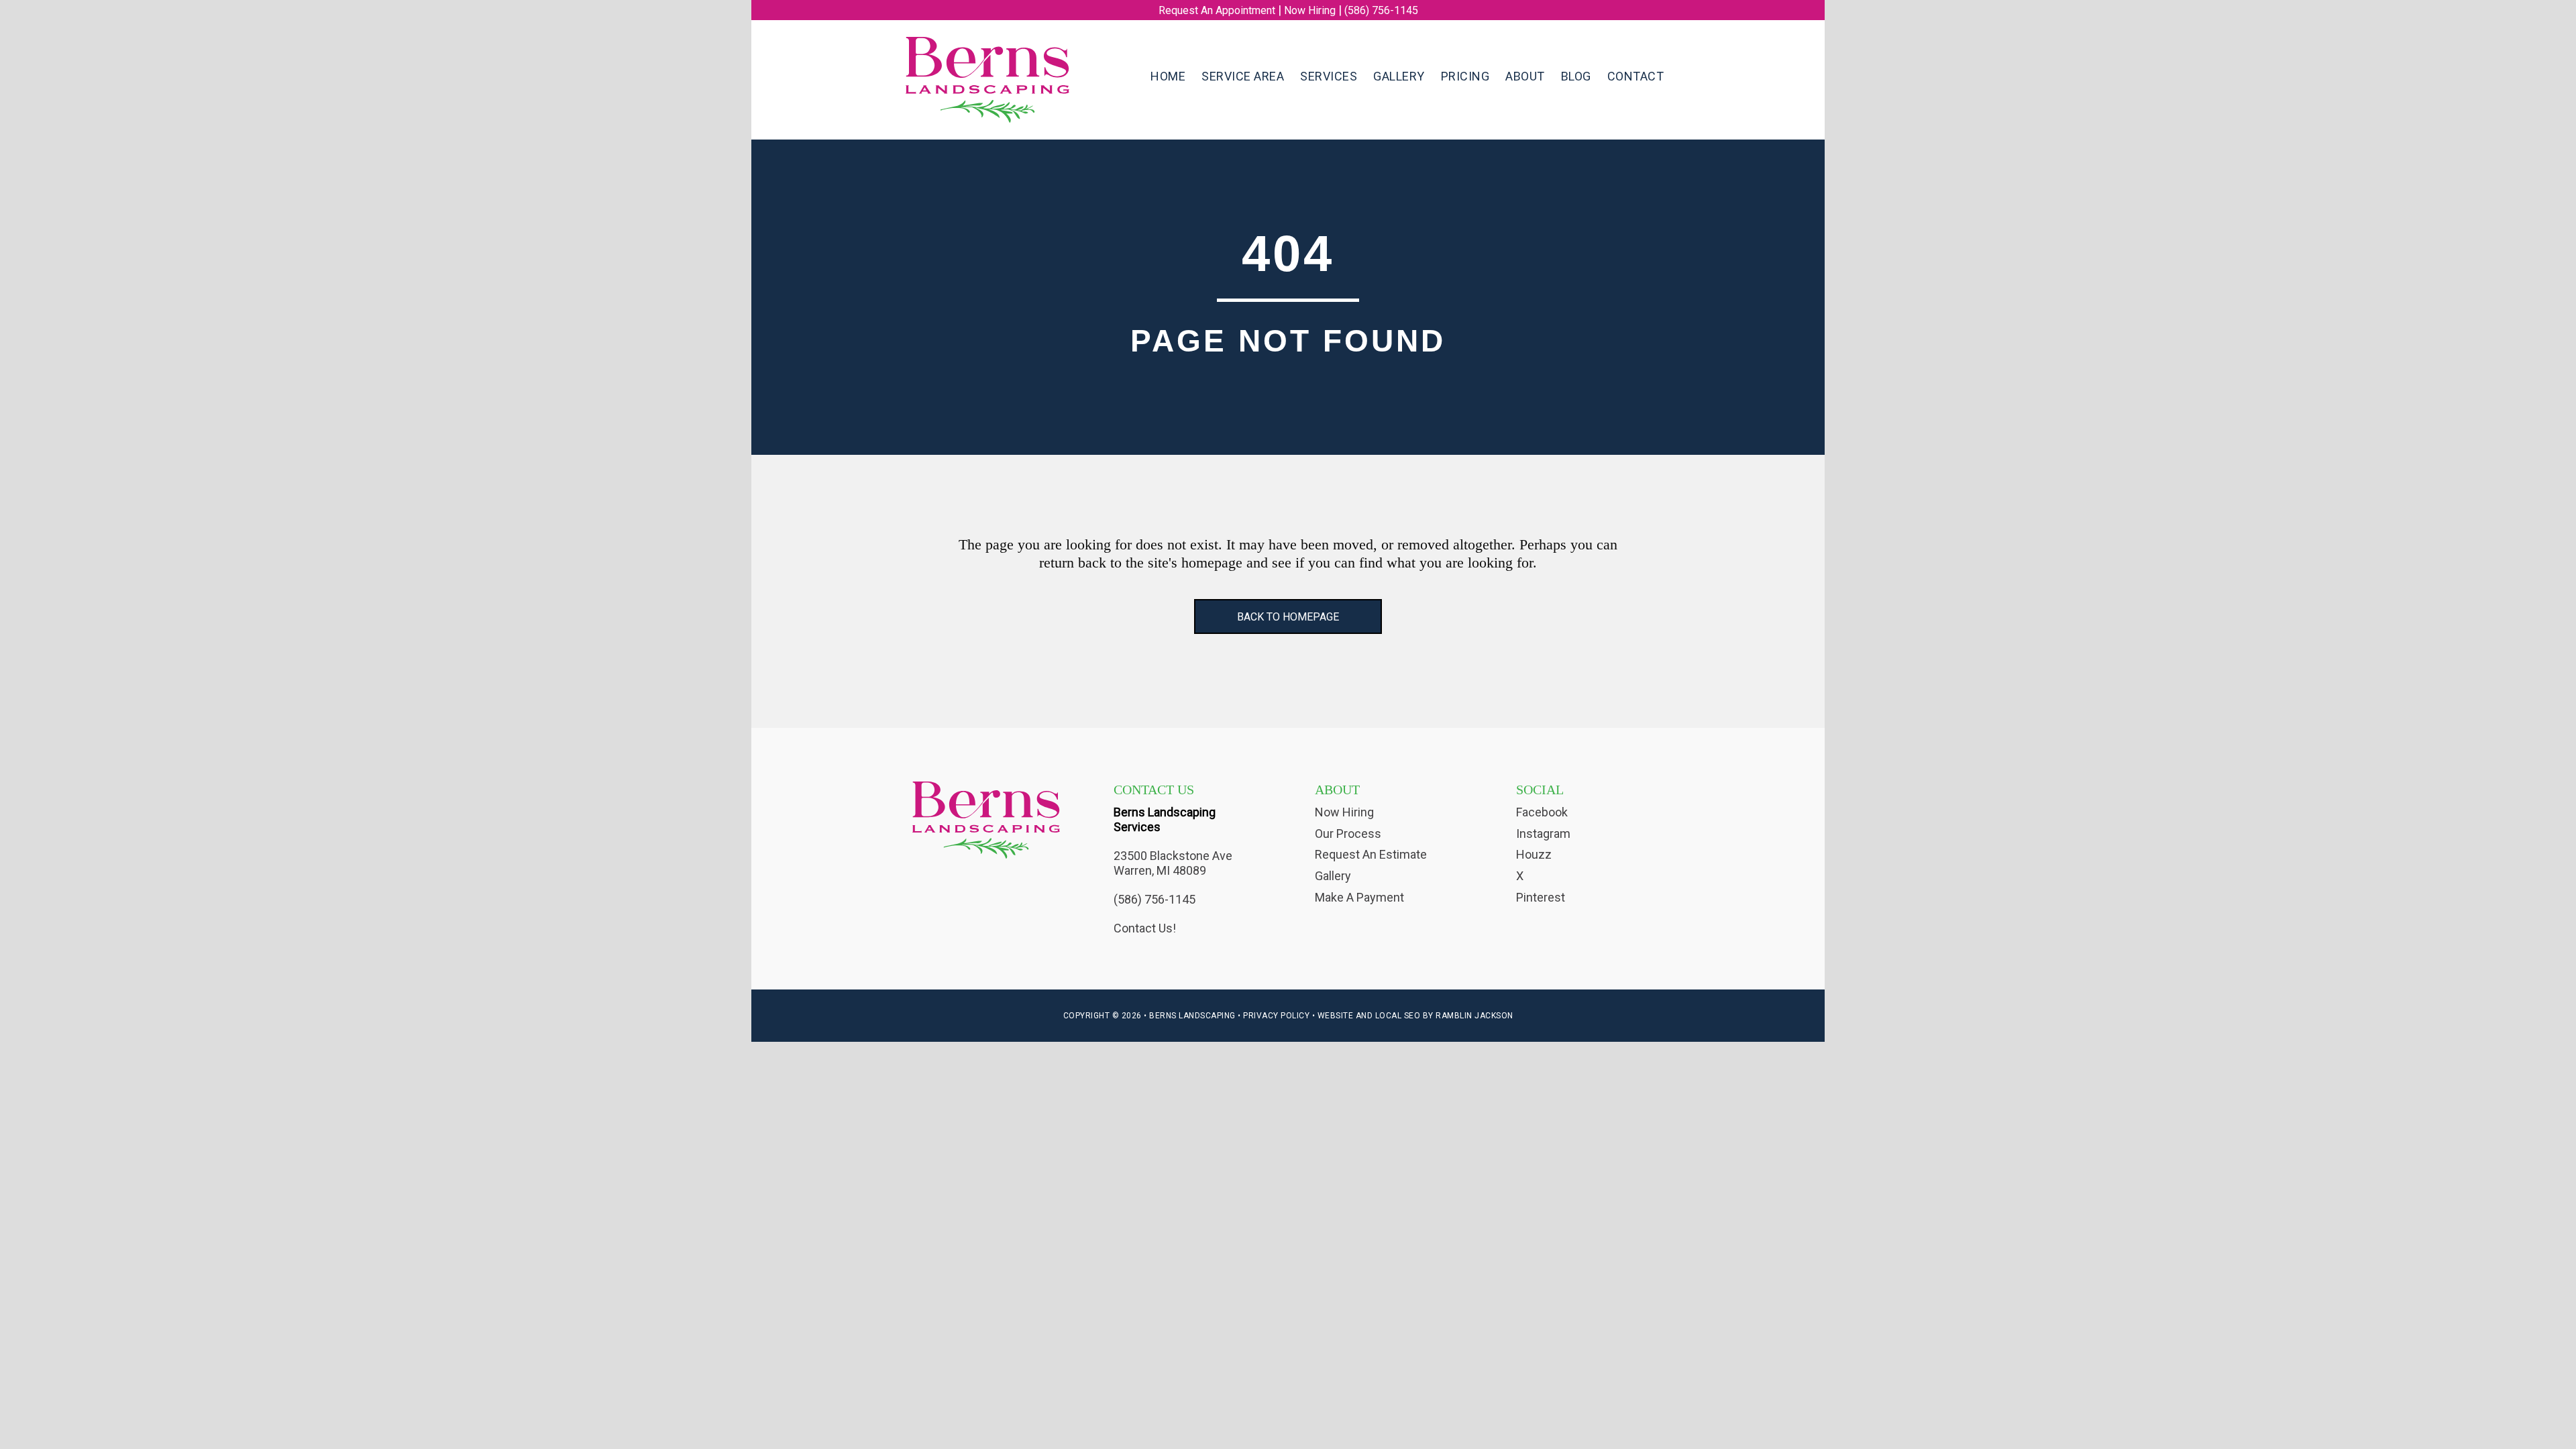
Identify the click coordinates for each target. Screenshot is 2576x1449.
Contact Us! (1145, 928)
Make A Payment (1359, 897)
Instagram (1543, 834)
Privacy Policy (1276, 1016)
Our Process (1348, 834)
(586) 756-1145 (1381, 10)
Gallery (1333, 876)
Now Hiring (1310, 10)
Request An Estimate (1371, 854)
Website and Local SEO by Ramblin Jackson (1415, 1016)
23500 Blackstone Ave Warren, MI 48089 (1173, 863)
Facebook (1542, 812)
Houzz (1534, 854)
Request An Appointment (1217, 10)
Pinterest (1541, 897)
